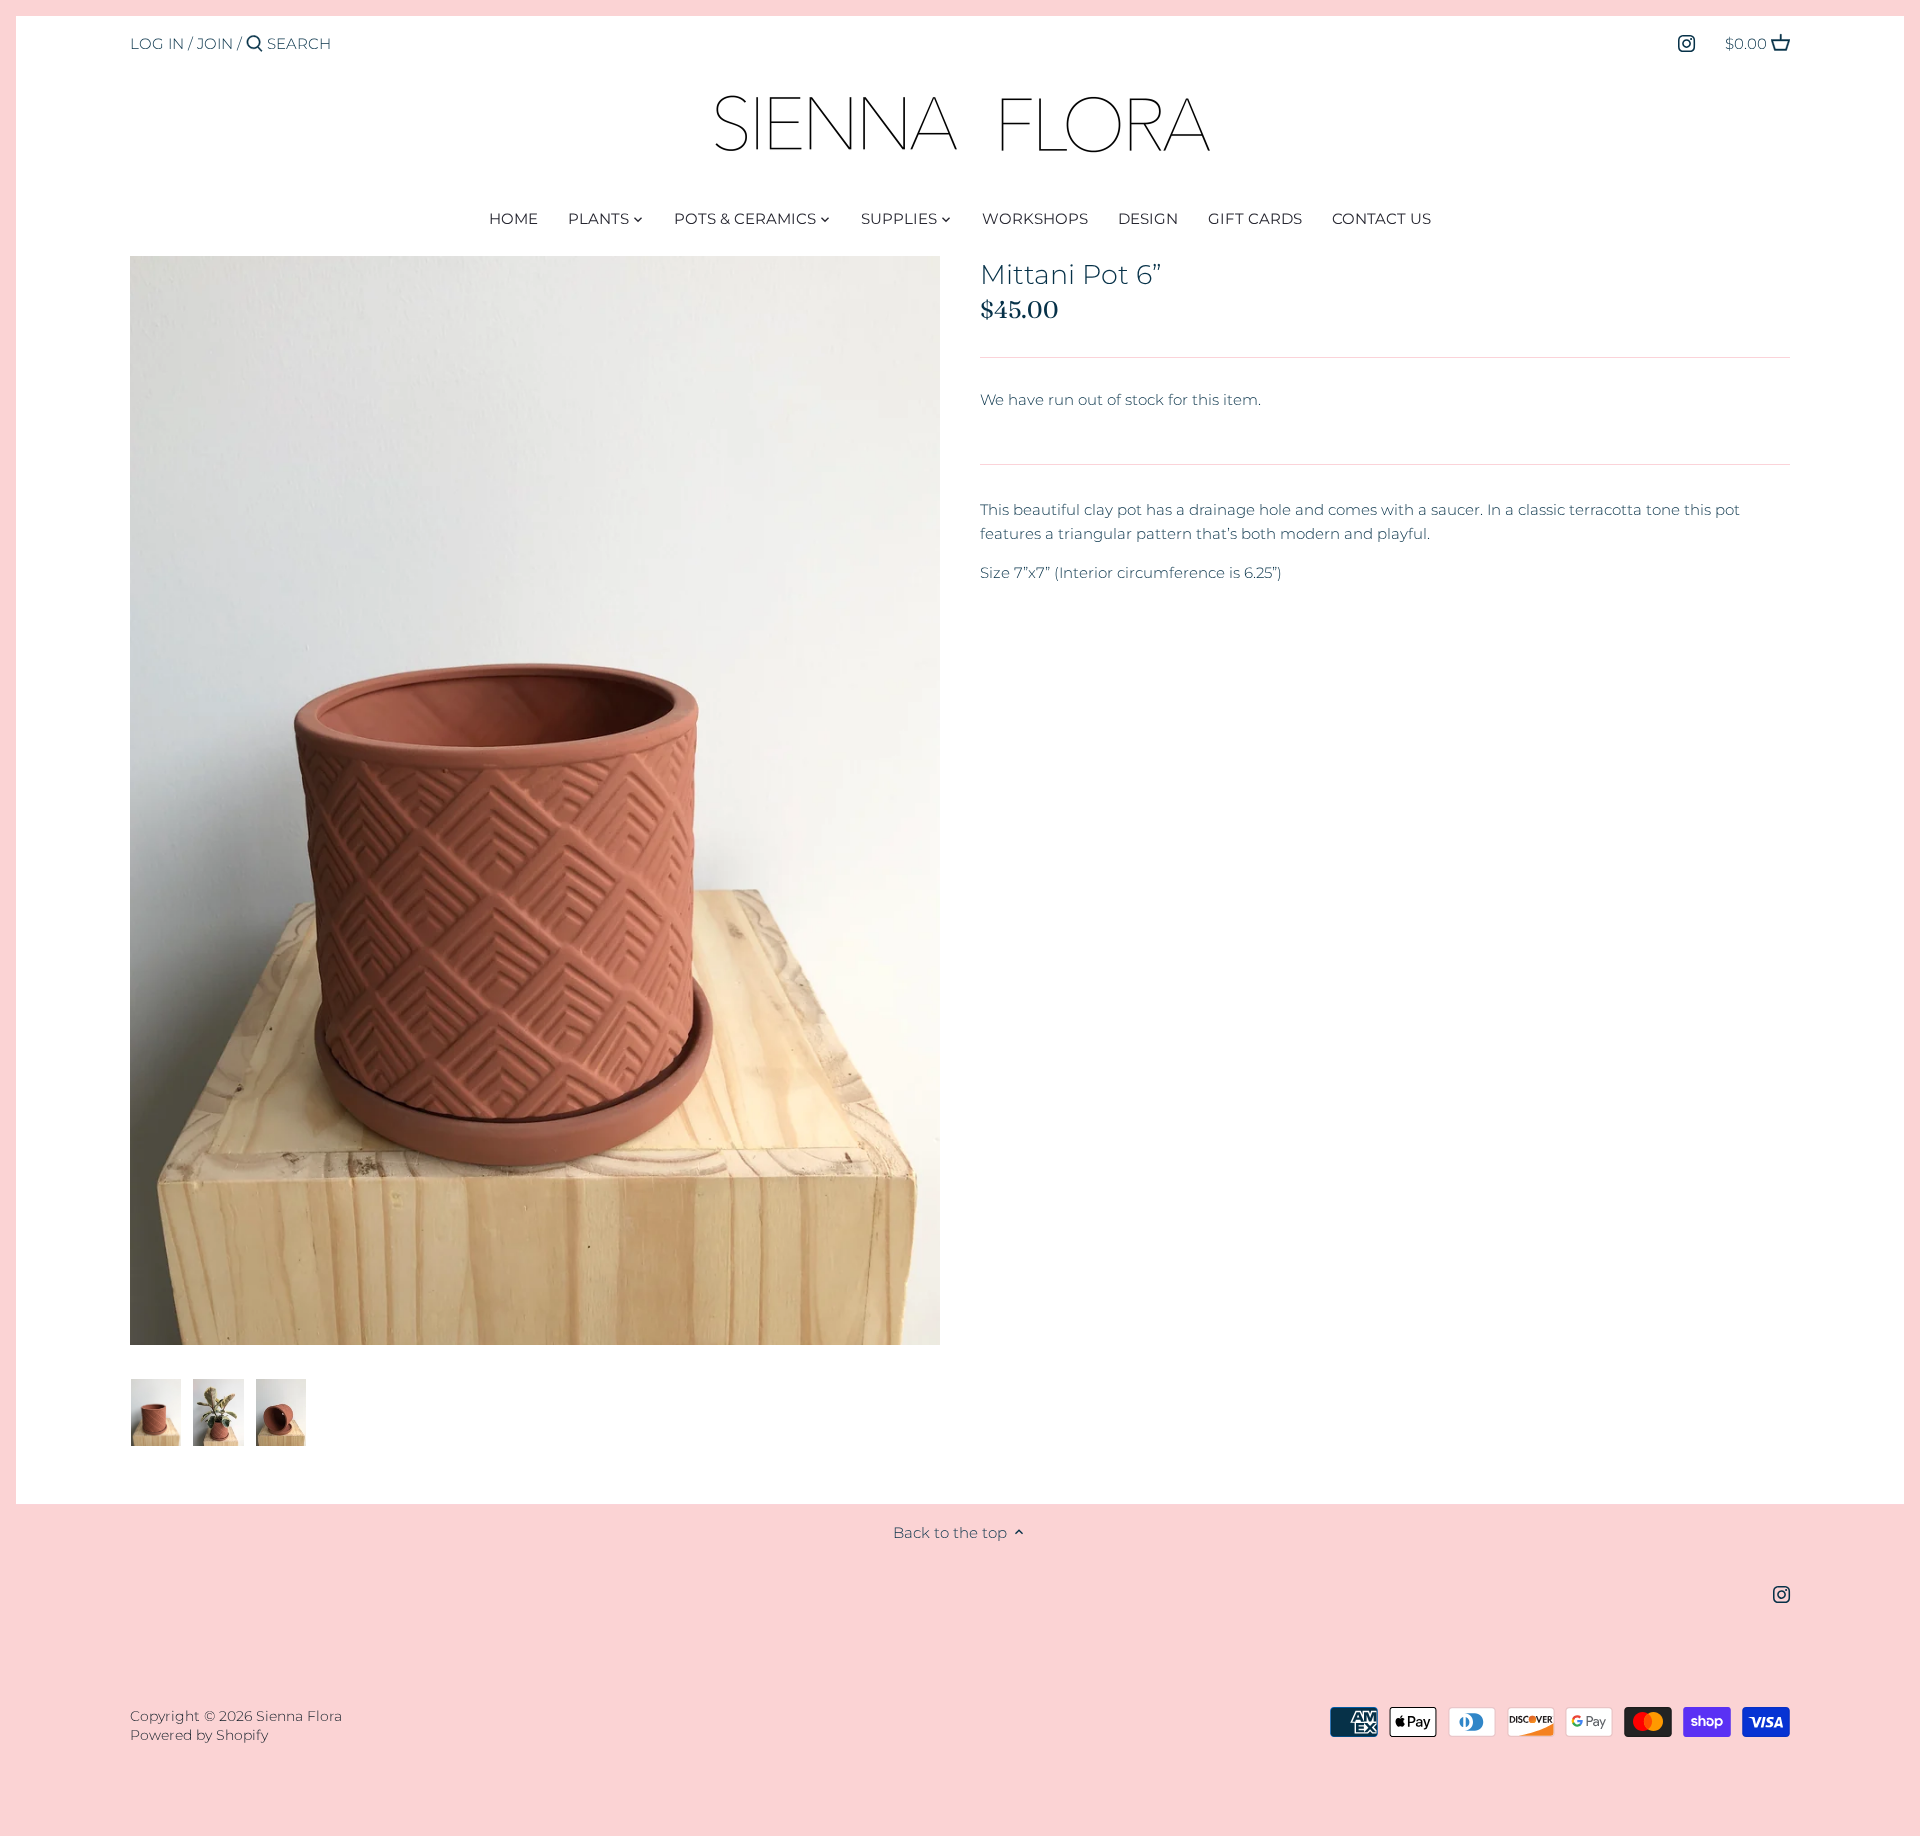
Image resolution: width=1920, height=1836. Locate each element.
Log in (157, 43)
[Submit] (254, 44)
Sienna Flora (299, 1716)
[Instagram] (1686, 43)
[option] (156, 1413)
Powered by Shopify (199, 1735)
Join (215, 43)
